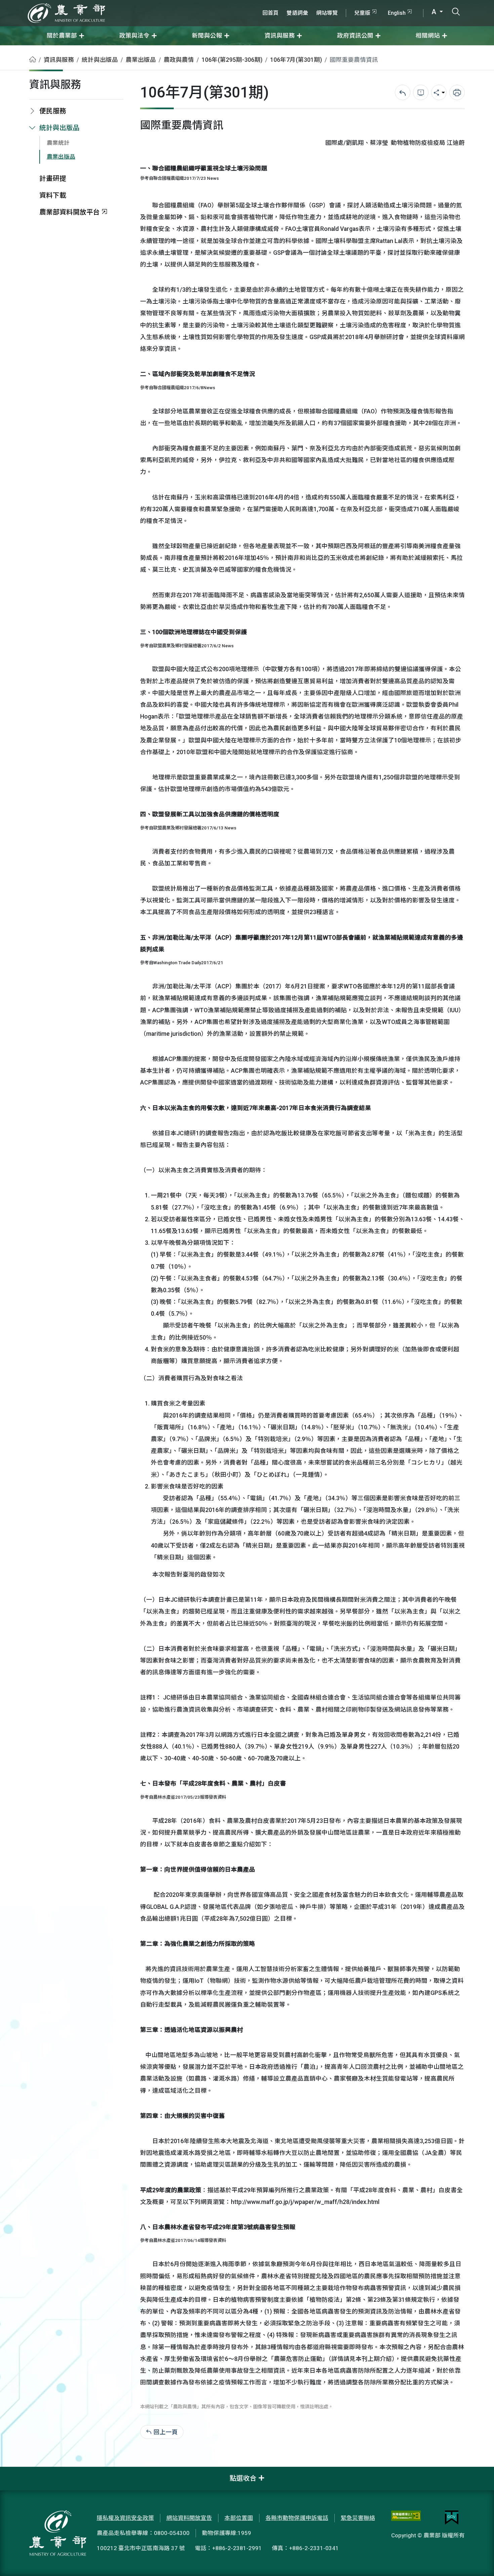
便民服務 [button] (53, 111)
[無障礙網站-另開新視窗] (406, 2518)
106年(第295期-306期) (232, 60)
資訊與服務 (59, 60)
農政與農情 (179, 60)
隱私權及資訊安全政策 (125, 2518)
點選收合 (243, 2478)
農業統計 (58, 143)
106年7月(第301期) (296, 60)
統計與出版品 (100, 60)
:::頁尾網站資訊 (20, 2471)
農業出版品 (141, 60)
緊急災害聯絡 (358, 2518)
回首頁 (271, 13)
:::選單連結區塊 (85, 4)
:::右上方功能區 (277, 4)
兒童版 (362, 13)
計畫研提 (53, 179)
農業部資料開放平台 (70, 212)
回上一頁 (166, 2432)
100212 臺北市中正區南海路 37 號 (141, 2548)
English (397, 13)
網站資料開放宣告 (189, 2518)
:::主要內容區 (17, 50)
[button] (479, 2561)
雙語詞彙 (297, 13)
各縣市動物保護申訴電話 (297, 2518)
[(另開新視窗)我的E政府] (452, 2518)
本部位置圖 (239, 2518)
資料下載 (53, 195)
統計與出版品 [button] (59, 128)
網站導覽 (327, 13)
